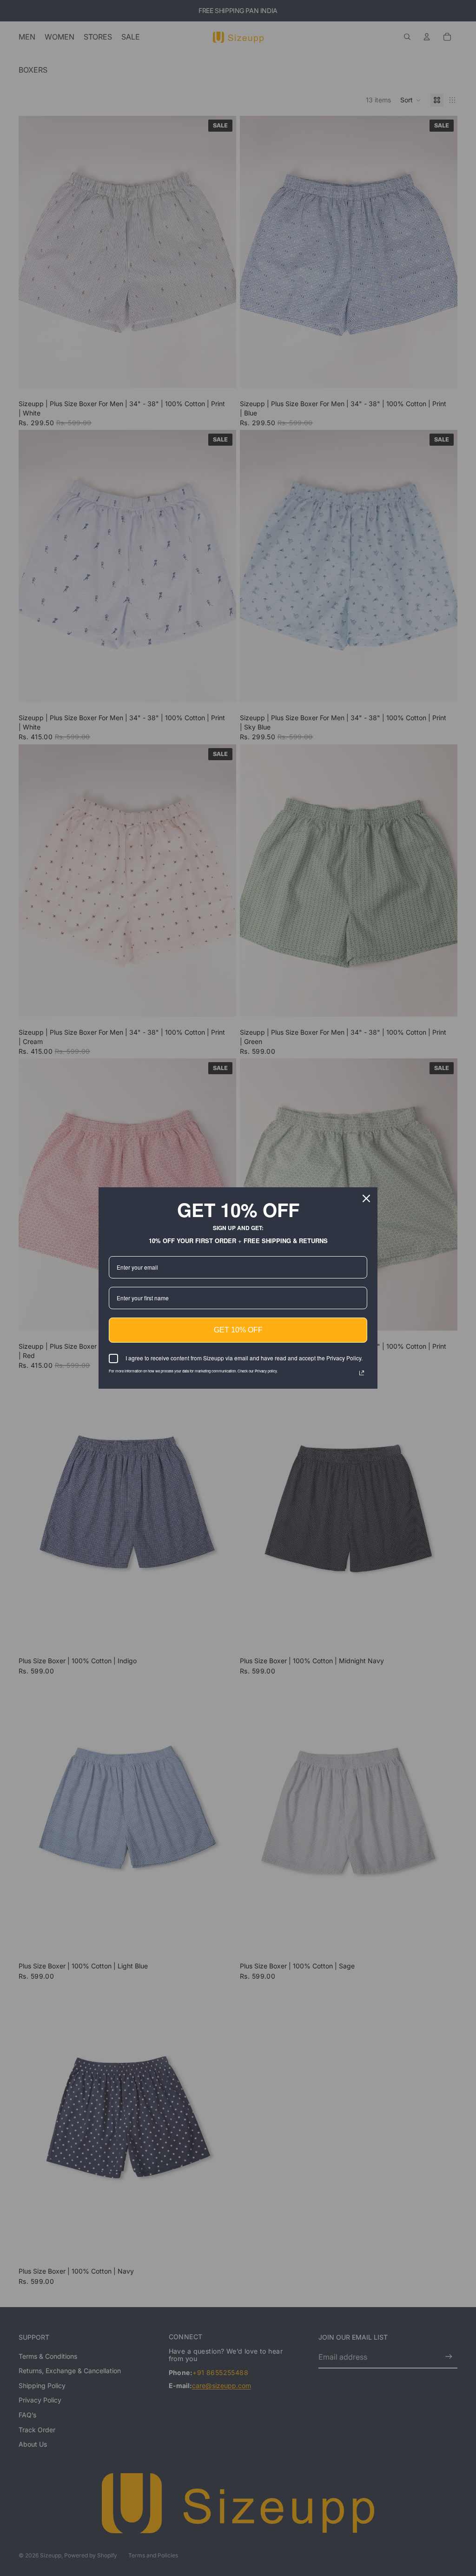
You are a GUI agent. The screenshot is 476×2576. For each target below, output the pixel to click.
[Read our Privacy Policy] (362, 1373)
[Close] (366, 1198)
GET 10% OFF (238, 1330)
